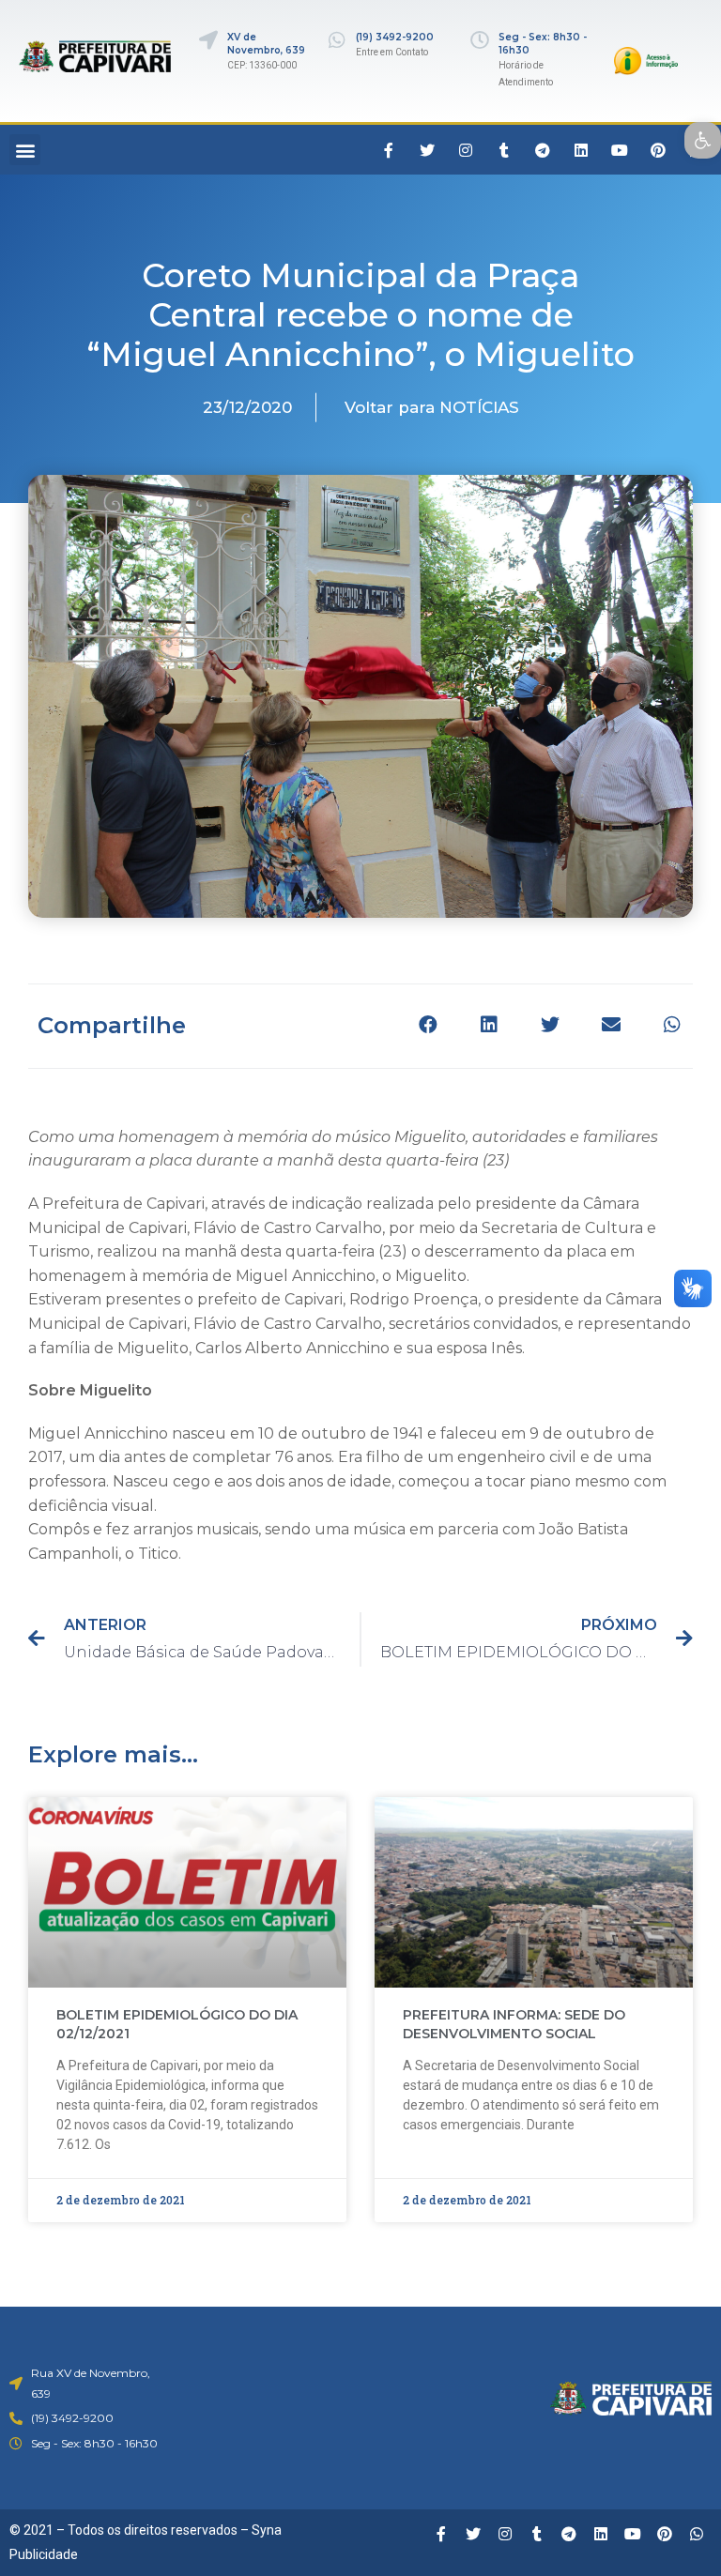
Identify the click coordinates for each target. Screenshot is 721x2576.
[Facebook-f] (389, 150)
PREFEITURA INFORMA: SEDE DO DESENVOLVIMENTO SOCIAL (514, 2024)
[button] (25, 150)
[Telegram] (543, 150)
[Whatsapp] (697, 2534)
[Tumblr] (504, 150)
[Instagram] (466, 150)
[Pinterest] (658, 150)
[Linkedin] (581, 150)
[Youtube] (620, 150)
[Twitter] (427, 150)
